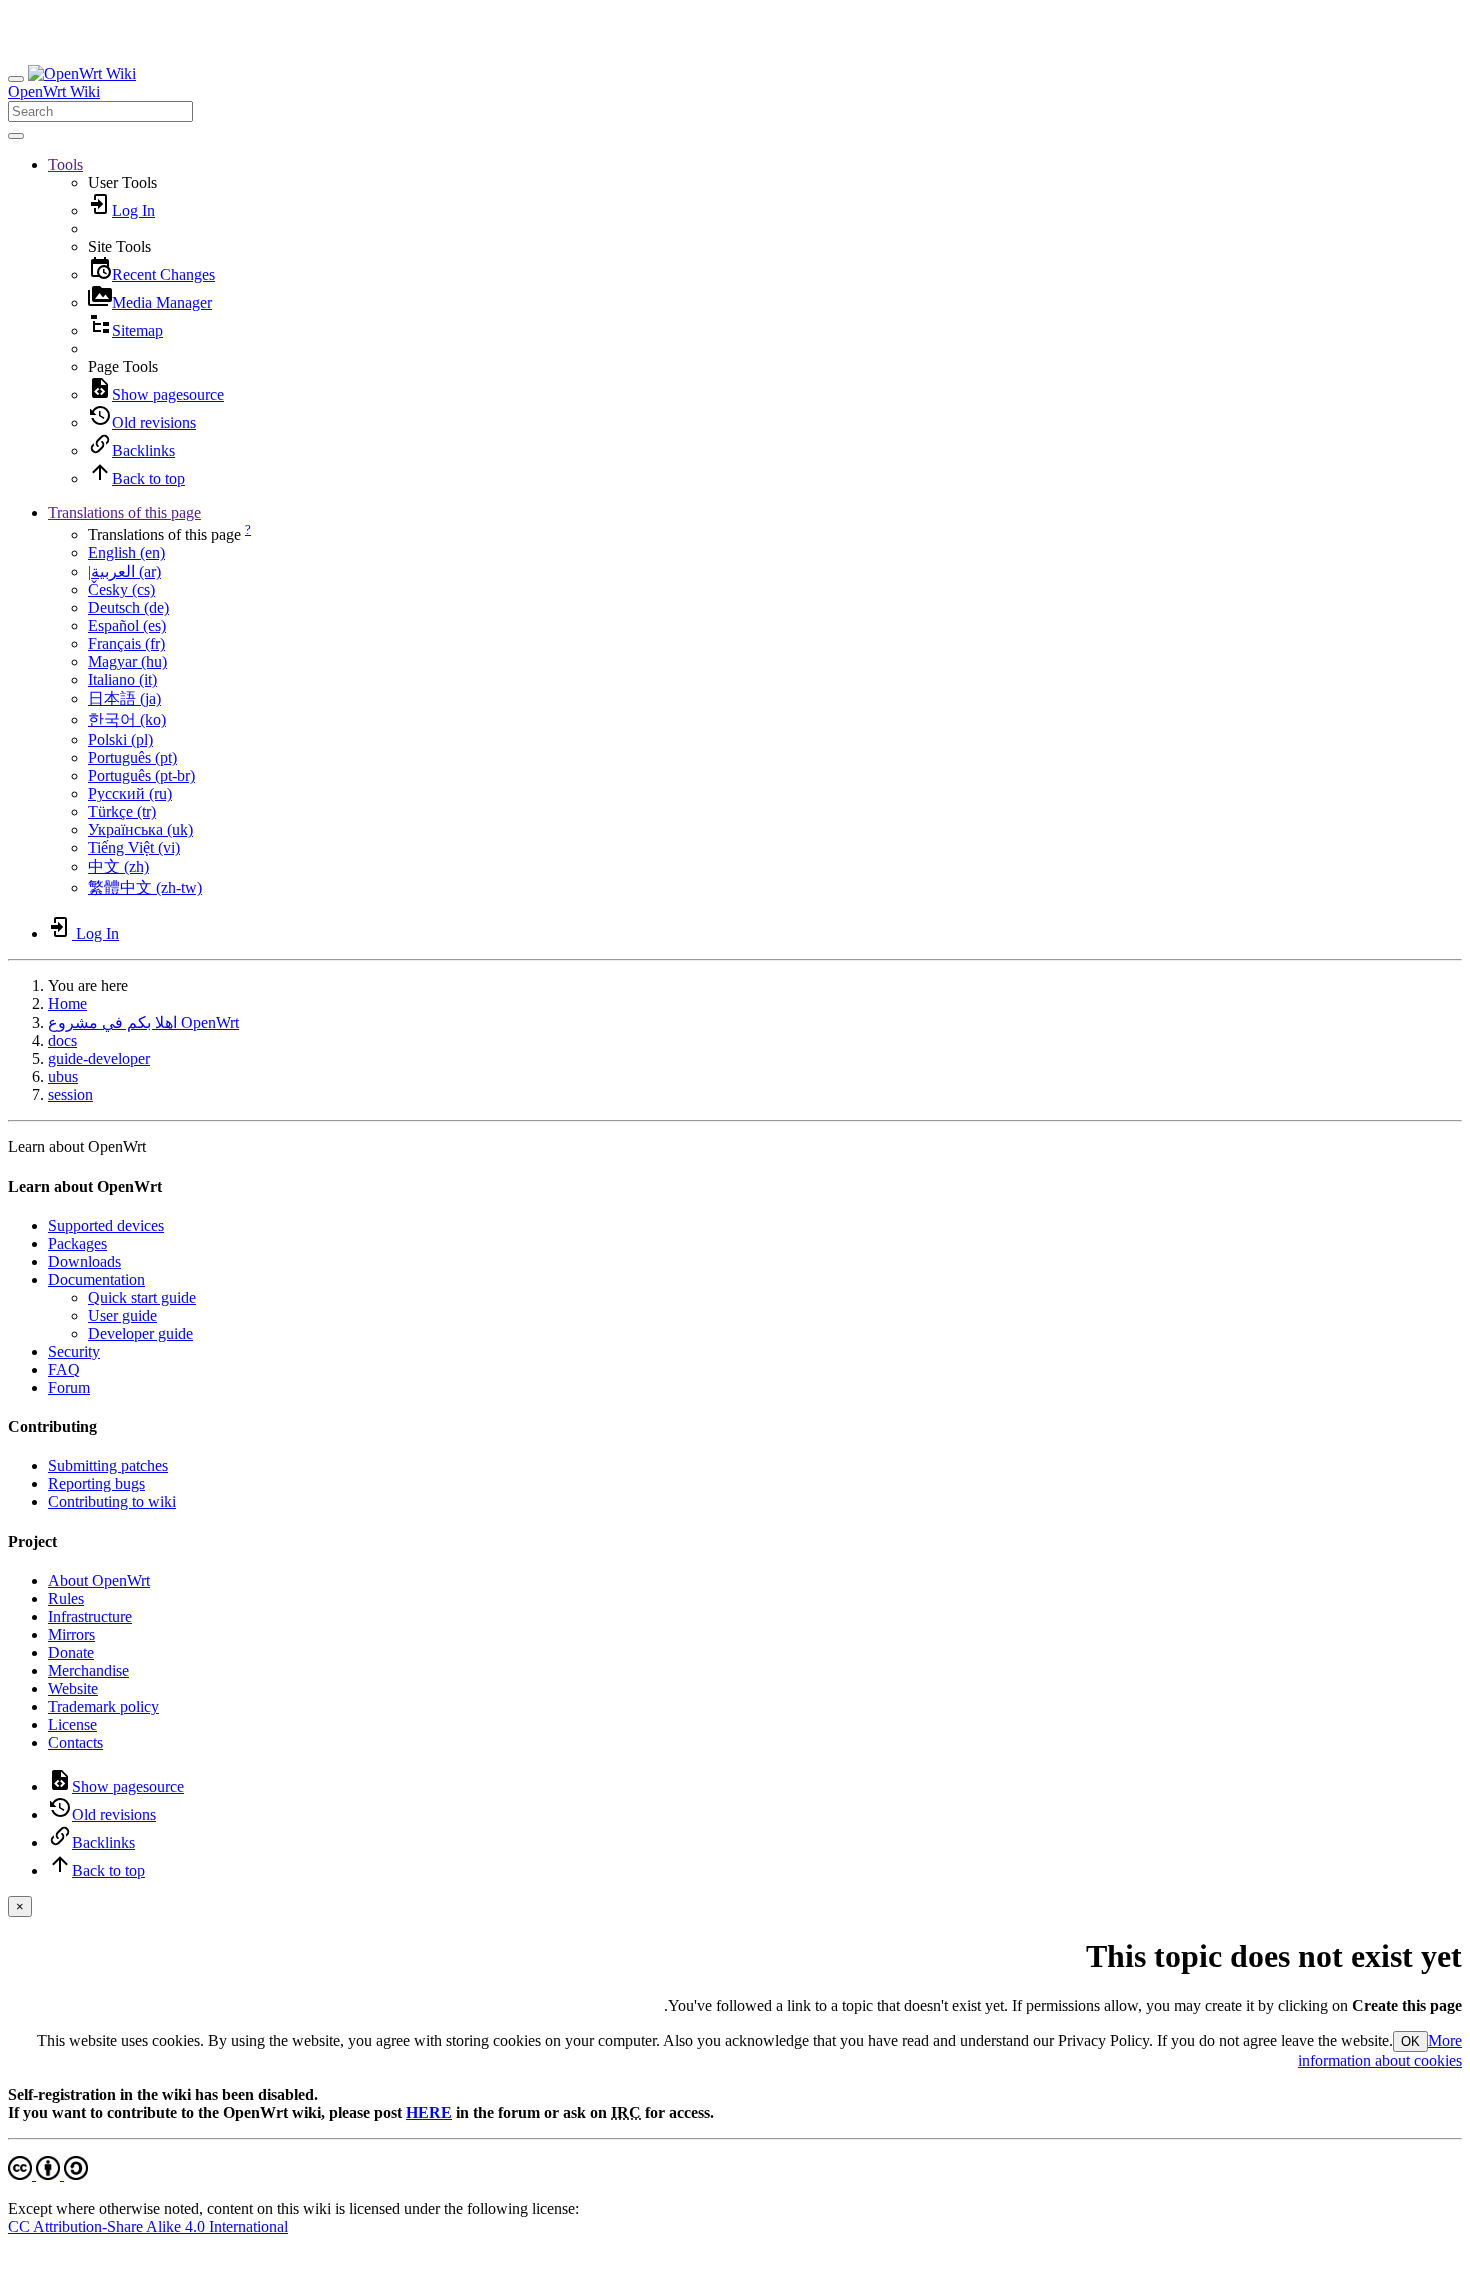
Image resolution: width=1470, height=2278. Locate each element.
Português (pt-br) (141, 775)
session (70, 1094)
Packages (77, 1243)
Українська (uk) (140, 829)
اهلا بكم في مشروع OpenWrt (143, 1022)
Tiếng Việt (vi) (134, 847)
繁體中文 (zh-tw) (145, 887)
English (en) (126, 552)
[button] (65, 164)
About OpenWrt (99, 1580)
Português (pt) (132, 757)
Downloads (84, 1261)
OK (1410, 2041)
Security (74, 1351)
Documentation (96, 1279)
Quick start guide (142, 1297)
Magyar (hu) (127, 661)
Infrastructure (90, 1616)
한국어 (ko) (127, 719)
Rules (66, 1598)
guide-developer (99, 1058)
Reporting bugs (96, 1483)
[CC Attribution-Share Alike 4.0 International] (48, 2174)
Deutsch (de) (128, 607)
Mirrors (71, 1634)
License (72, 1724)
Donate (71, 1652)
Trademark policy (103, 1706)
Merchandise (88, 1670)
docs (62, 1040)
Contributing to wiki (112, 1501)
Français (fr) (126, 643)
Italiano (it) (122, 679)
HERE (429, 2112)
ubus (63, 1076)
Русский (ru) (130, 793)
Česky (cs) (121, 589)
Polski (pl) (120, 739)
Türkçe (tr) (122, 811)
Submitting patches (108, 1465)
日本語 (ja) (124, 698)
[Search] (16, 136)
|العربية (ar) (124, 571)
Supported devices (106, 1225)
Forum (69, 1387)
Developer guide (140, 1333)
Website (73, 1688)
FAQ (64, 1369)
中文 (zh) (118, 866)
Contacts (75, 1742)
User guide (122, 1315)
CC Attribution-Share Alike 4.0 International (148, 2226)
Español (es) (127, 625)
